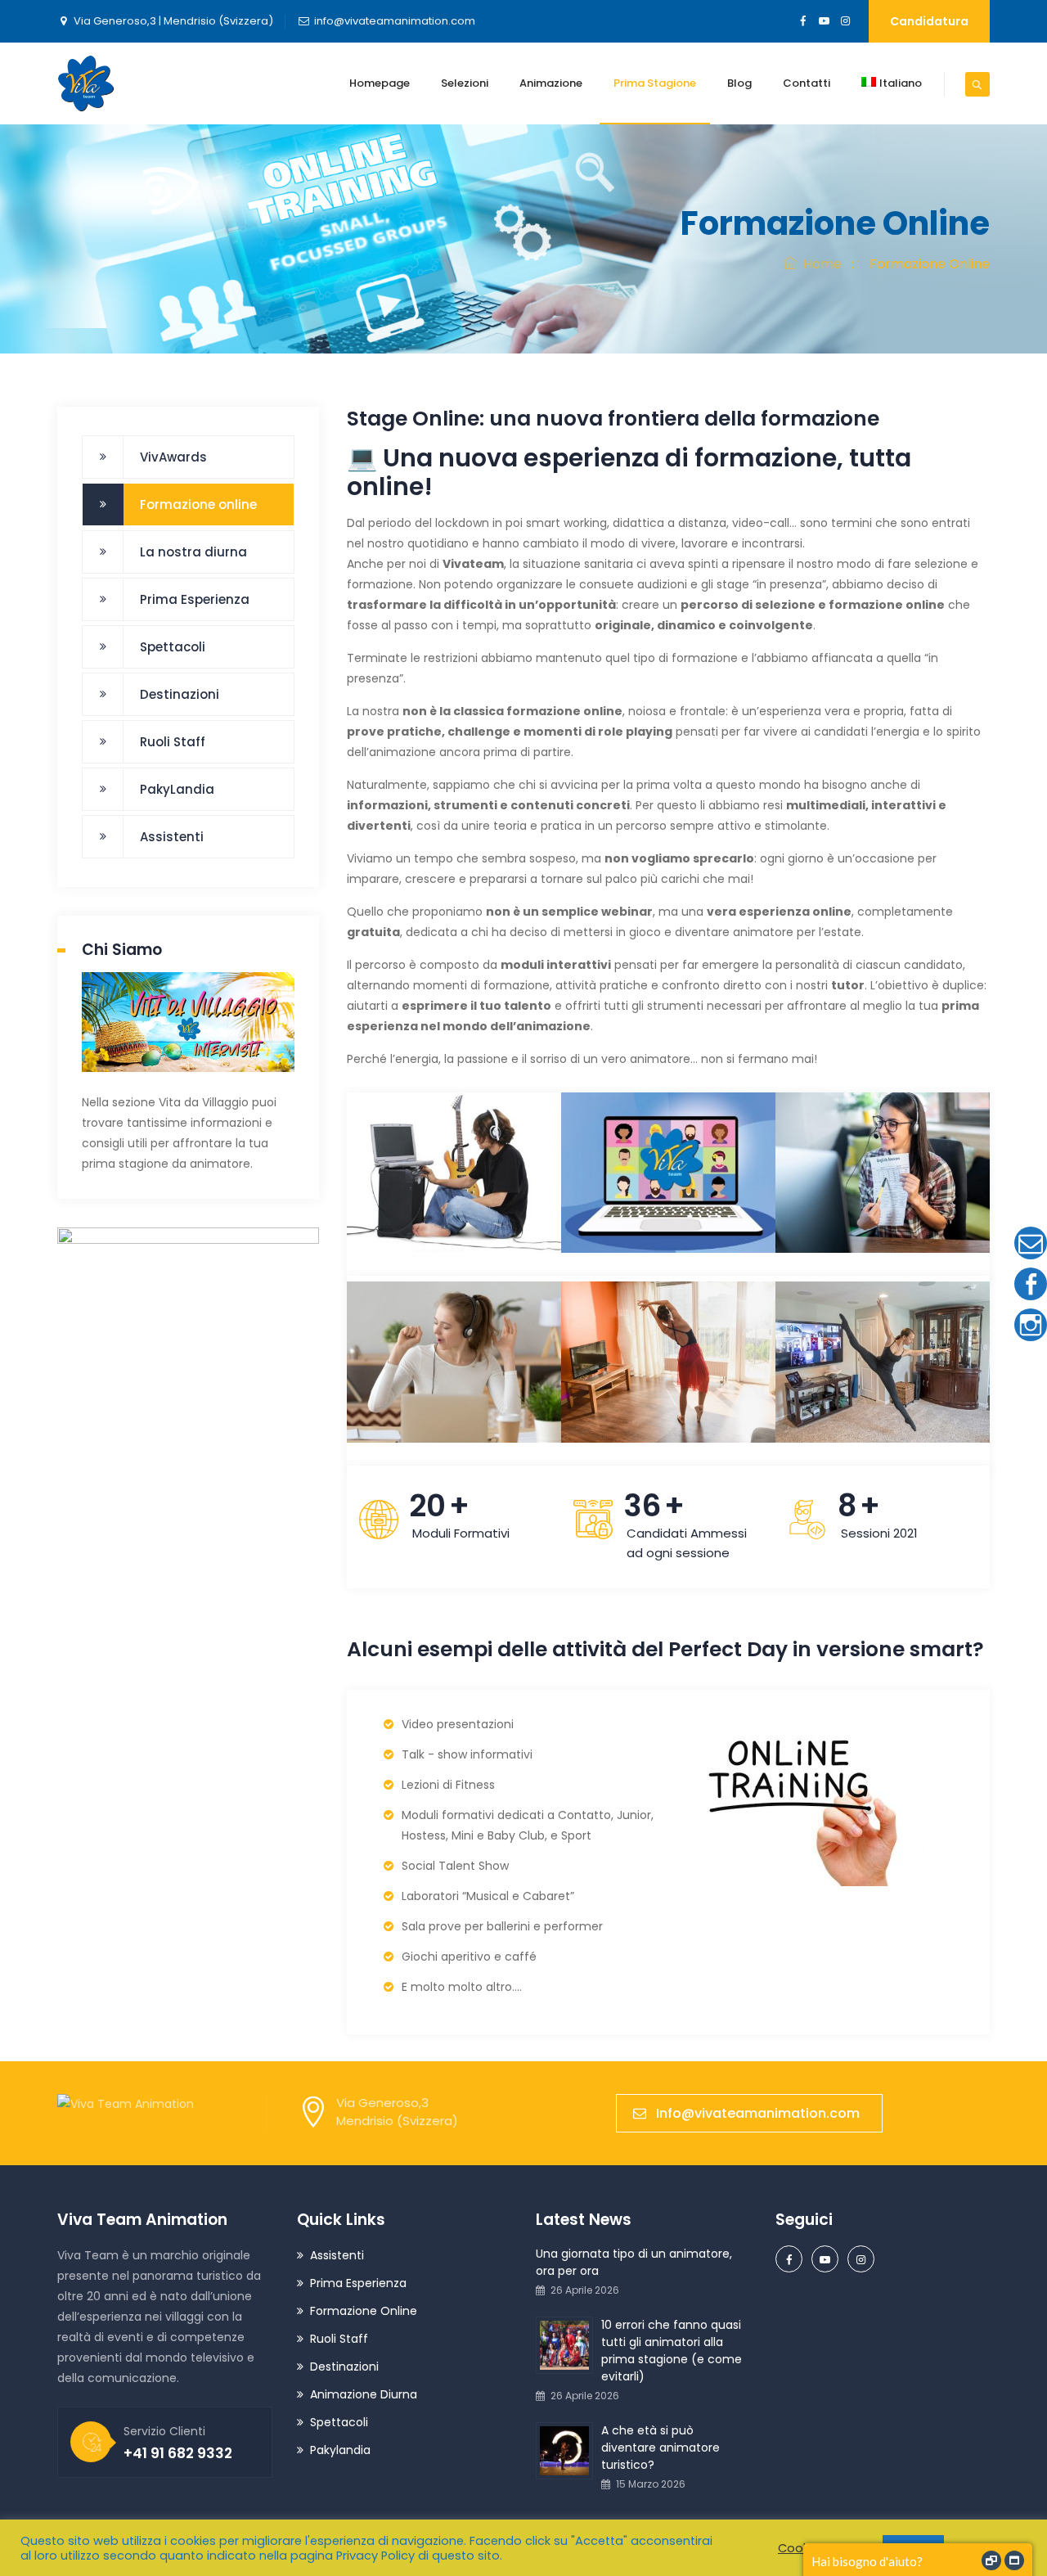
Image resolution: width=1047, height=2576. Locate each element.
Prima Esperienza (195, 599)
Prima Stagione (655, 83)
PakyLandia (177, 789)
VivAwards (173, 457)
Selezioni (465, 83)
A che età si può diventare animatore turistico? (661, 2448)
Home (819, 264)
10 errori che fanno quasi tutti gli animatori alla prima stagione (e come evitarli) (672, 2351)
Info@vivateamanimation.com (758, 2113)
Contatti (807, 83)
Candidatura (929, 21)
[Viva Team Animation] (86, 83)
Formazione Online (364, 2311)
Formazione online (198, 504)
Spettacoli (173, 647)
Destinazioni (180, 694)
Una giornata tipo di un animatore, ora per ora (634, 2262)
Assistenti (172, 837)
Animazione (551, 83)
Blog (739, 83)
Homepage (380, 83)
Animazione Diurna (364, 2394)
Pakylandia (340, 2450)
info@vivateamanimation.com (395, 21)
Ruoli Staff (173, 742)
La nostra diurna (193, 552)
